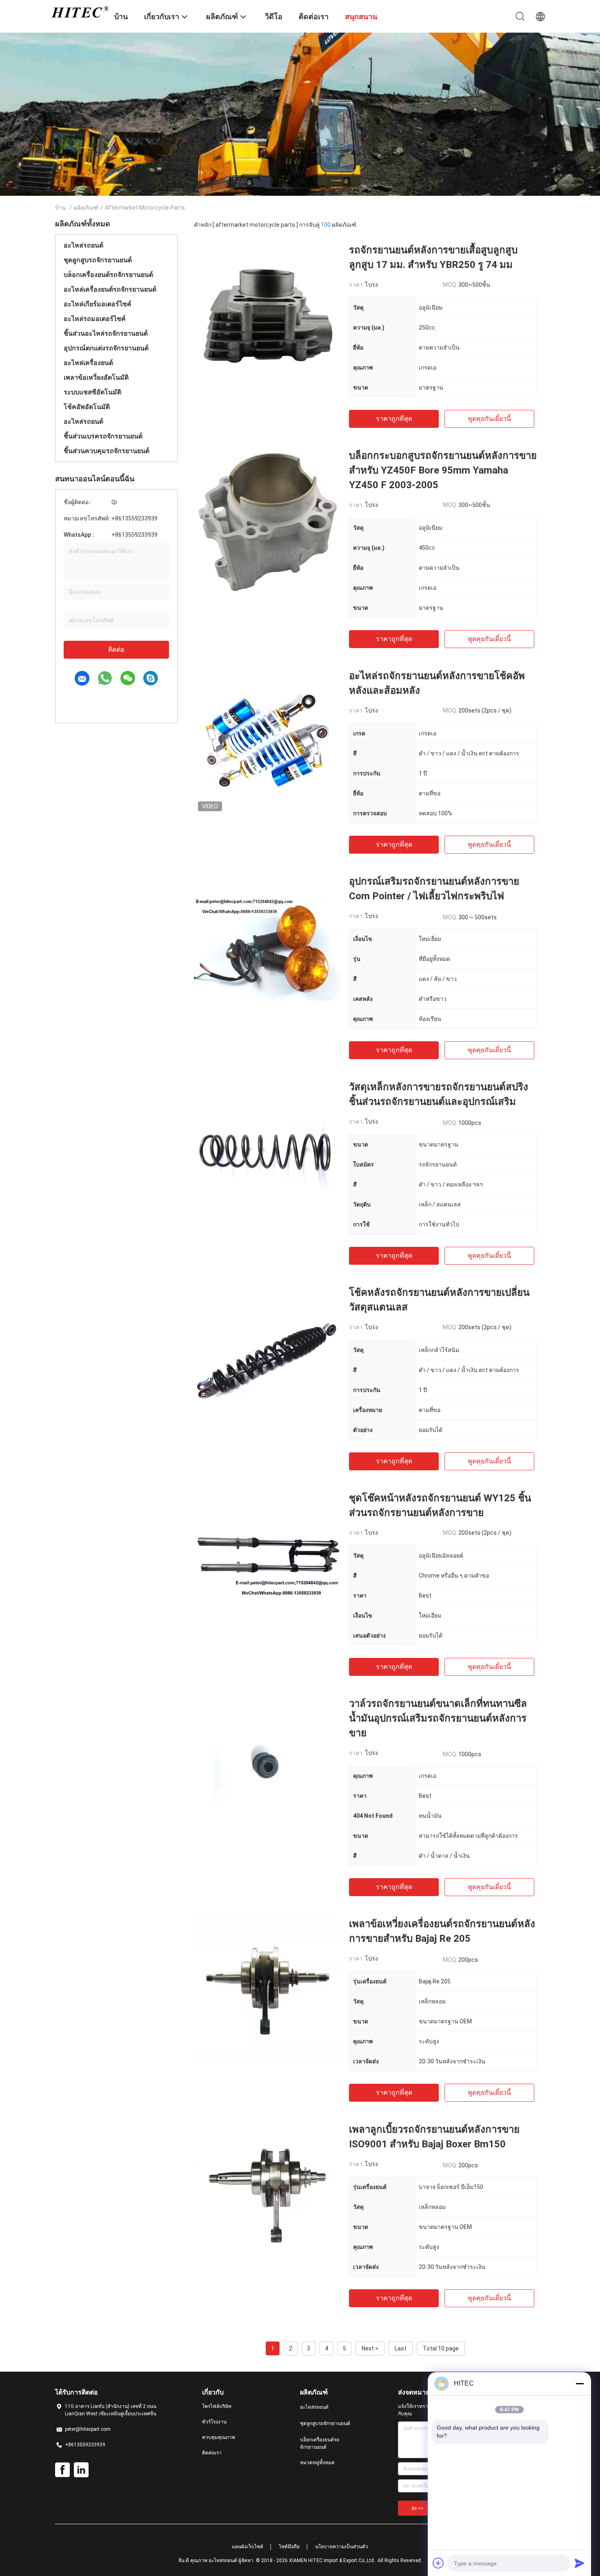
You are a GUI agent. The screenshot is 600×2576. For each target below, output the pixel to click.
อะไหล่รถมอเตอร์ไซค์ (95, 319)
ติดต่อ (116, 650)
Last (401, 2348)
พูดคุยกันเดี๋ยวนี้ (489, 419)
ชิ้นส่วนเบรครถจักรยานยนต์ (103, 436)
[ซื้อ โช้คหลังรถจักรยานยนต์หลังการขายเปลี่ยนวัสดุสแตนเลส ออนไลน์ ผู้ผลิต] (267, 1359)
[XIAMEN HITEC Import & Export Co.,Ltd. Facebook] (62, 2470)
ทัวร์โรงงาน (214, 2422)
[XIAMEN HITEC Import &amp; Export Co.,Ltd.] (80, 12)
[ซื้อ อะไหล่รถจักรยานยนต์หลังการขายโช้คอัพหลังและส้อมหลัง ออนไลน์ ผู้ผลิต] (267, 742)
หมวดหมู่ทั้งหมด (317, 2463)
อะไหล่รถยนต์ (83, 245)
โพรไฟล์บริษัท (217, 2406)
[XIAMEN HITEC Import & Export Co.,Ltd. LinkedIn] (81, 2470)
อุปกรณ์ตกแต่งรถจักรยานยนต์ (106, 348)
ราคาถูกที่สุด (394, 419)
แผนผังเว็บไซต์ (248, 2547)
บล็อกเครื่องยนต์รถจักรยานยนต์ (108, 275)
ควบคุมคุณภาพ (219, 2437)
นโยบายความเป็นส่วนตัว (342, 2547)
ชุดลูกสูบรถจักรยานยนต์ (98, 260)
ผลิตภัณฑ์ (86, 208)
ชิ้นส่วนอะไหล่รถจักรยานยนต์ (106, 333)
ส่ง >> (418, 2508)
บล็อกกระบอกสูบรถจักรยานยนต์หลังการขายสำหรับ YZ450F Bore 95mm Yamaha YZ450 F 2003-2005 (443, 470)
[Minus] (580, 2383)
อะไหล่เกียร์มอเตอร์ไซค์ (98, 304)
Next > (370, 2348)
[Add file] (438, 2563)
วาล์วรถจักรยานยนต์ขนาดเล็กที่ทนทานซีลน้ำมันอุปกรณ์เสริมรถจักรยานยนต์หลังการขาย (438, 1718)
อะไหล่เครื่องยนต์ (88, 363)
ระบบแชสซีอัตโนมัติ (92, 392)
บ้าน (61, 208)
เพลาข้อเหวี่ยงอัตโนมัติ (96, 377)
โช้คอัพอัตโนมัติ (87, 407)
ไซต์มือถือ (289, 2547)
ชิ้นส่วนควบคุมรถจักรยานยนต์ (107, 451)
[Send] (580, 2563)
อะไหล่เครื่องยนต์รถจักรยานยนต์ (110, 289)
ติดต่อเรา (212, 2453)
